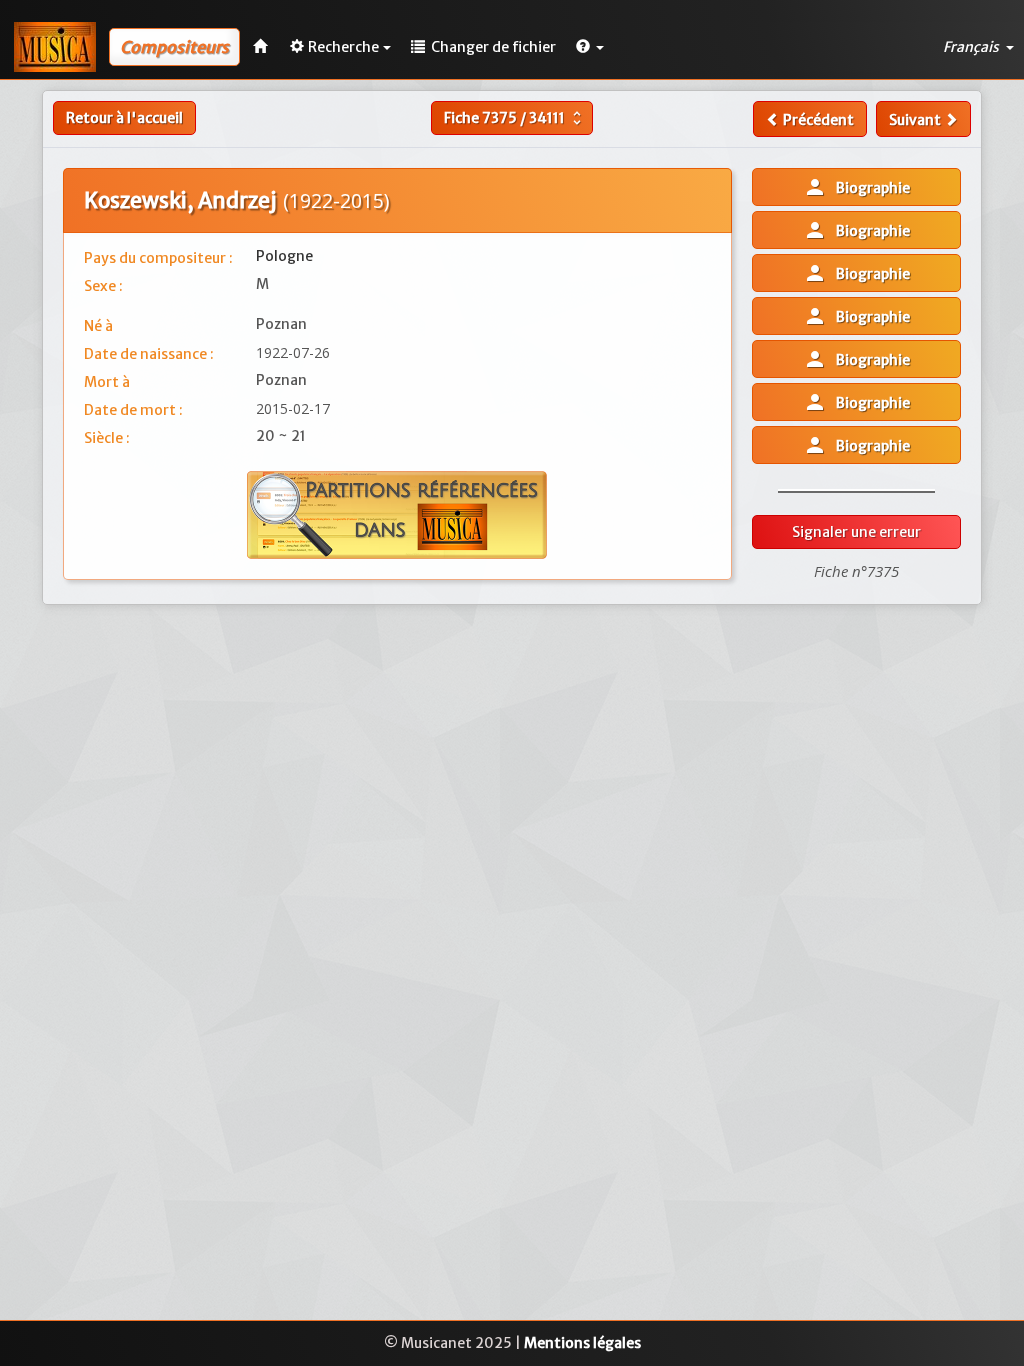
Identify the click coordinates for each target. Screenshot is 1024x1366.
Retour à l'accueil (124, 118)
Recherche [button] (343, 47)
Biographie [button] (856, 187)
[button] (590, 47)
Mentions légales (582, 1343)
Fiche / (515, 118)
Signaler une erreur (856, 532)
